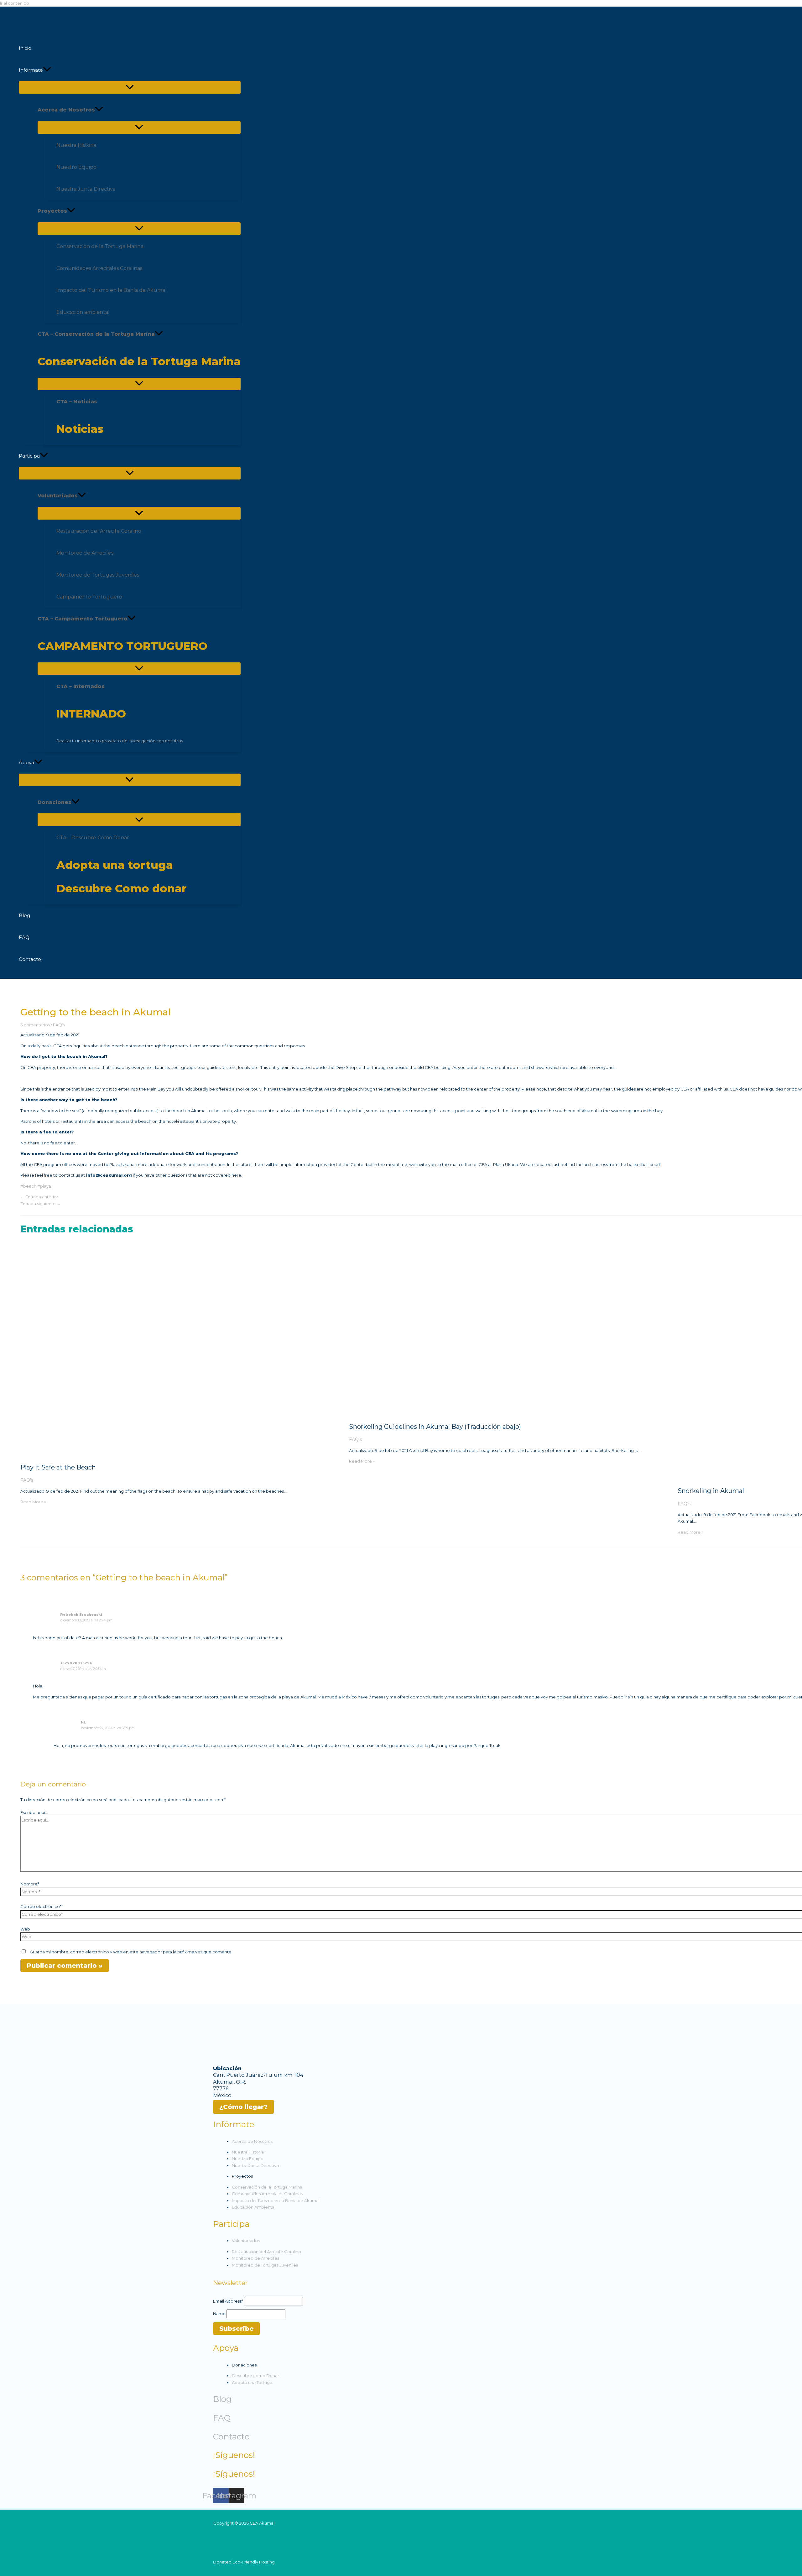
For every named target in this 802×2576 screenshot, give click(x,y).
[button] (47, 70)
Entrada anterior (39, 1197)
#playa (44, 1186)
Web (25, 1929)
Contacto (231, 2437)
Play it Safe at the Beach (58, 1467)
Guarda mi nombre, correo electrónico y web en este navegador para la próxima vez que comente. (131, 1952)
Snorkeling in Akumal (711, 1491)
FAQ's (59, 1025)
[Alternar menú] (130, 87)
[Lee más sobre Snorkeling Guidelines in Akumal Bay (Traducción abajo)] (509, 1413)
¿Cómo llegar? (243, 2107)
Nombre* (30, 1884)
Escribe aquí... (34, 1812)
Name (219, 2314)
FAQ (222, 2418)
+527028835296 (76, 1663)
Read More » (33, 1502)
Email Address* (228, 2301)
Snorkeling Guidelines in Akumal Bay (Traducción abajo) (435, 1427)
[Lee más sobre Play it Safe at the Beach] (181, 1454)
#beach (28, 1186)
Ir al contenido (15, 3)
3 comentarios (35, 1025)
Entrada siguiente (41, 1204)
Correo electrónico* (41, 1906)
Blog (222, 2399)
